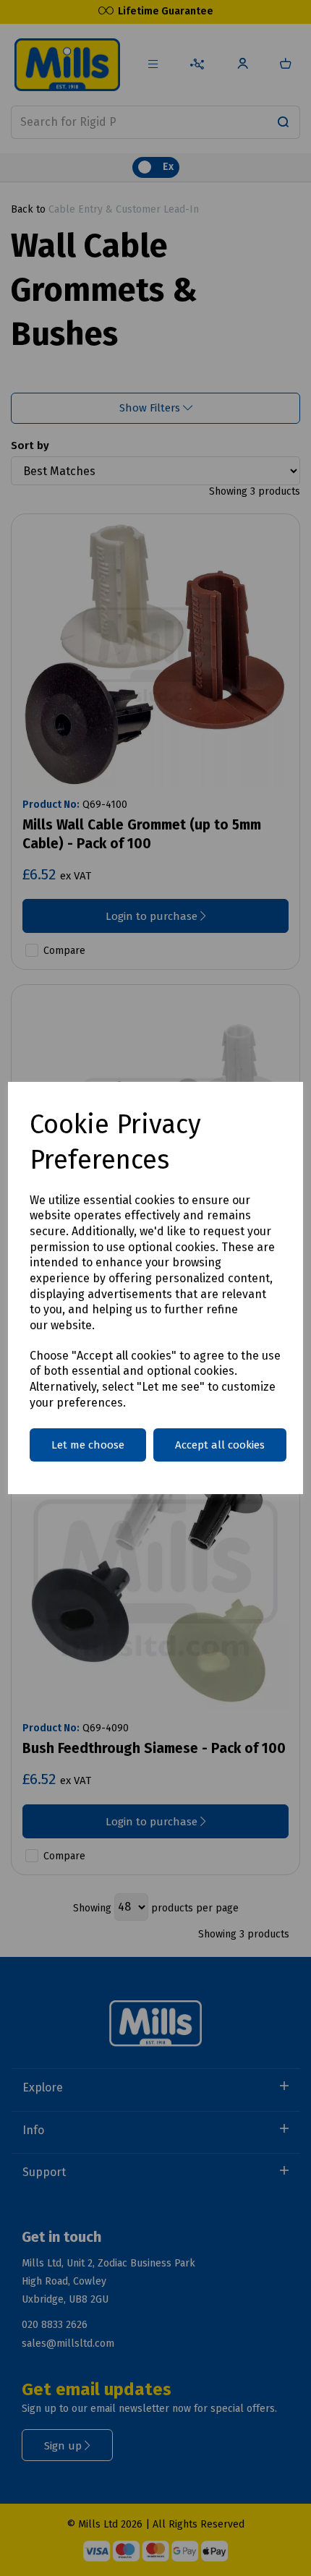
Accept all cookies (220, 1445)
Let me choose (88, 1445)
